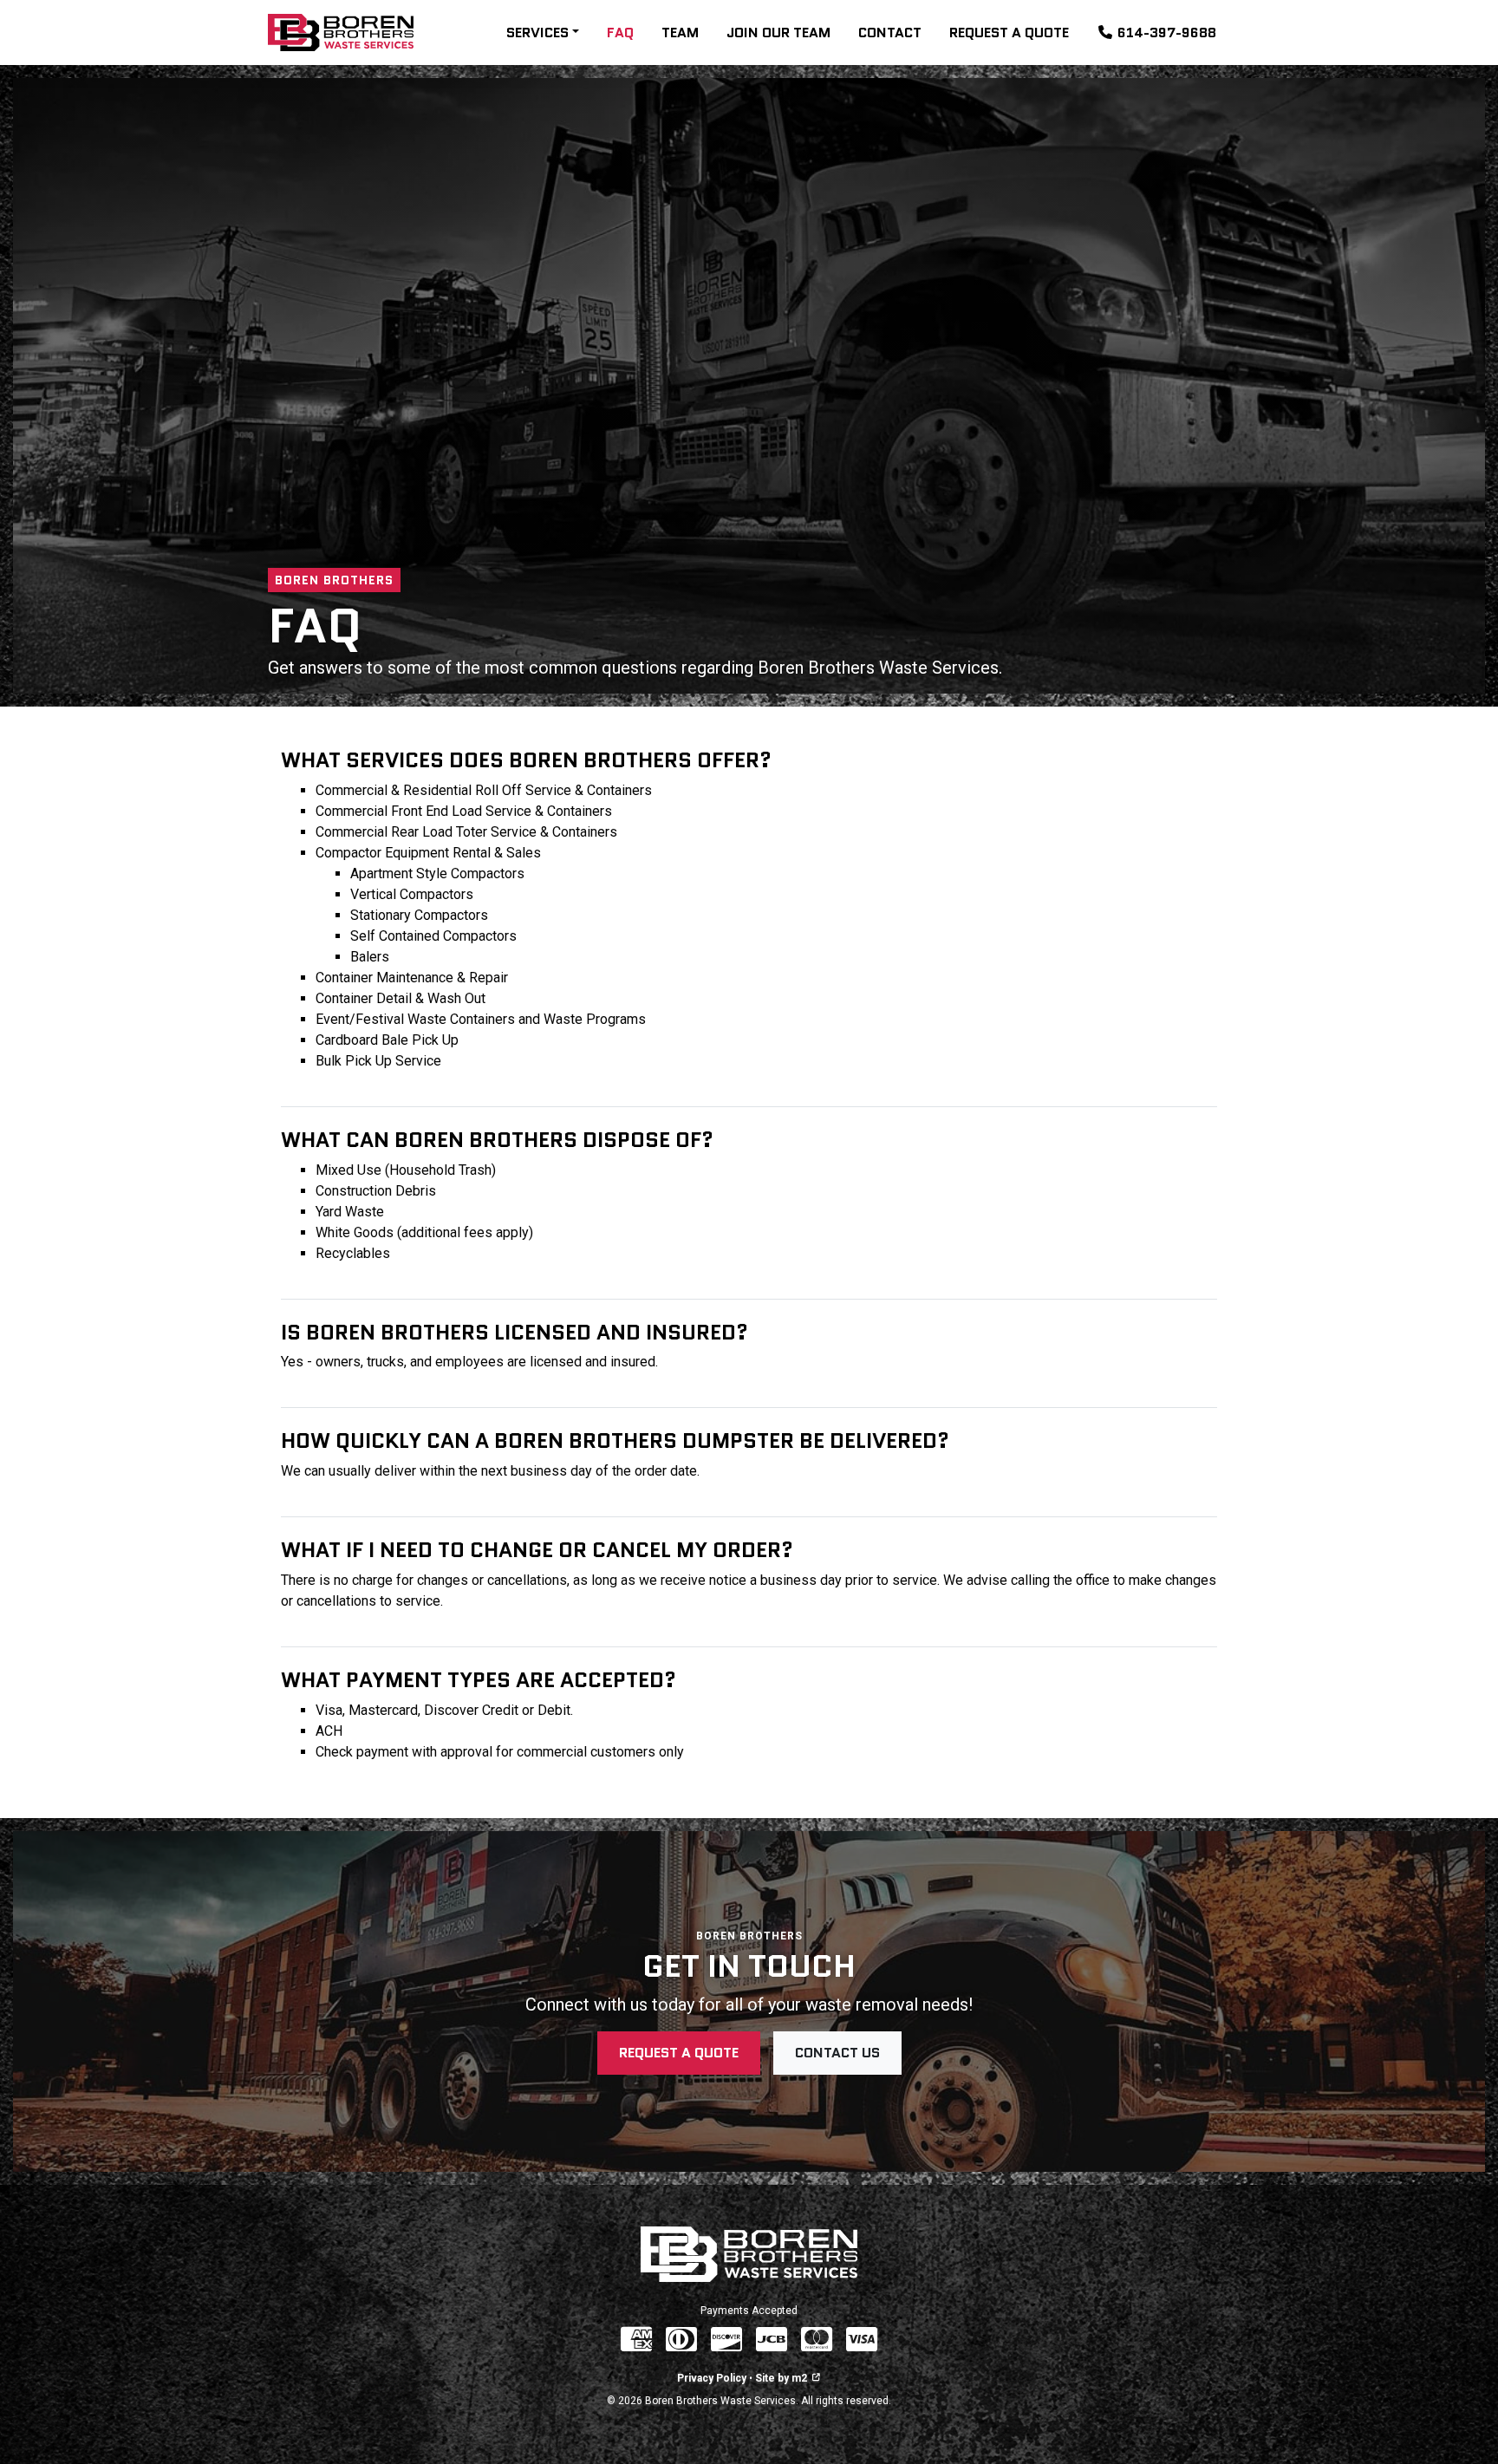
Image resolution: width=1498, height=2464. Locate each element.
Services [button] (537, 33)
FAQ (620, 33)
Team (680, 33)
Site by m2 (781, 2378)
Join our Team (778, 33)
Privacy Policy (712, 2378)
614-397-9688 (1167, 33)
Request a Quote (679, 2053)
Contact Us (837, 2053)
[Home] (341, 33)
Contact (890, 33)
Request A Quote (1009, 33)
